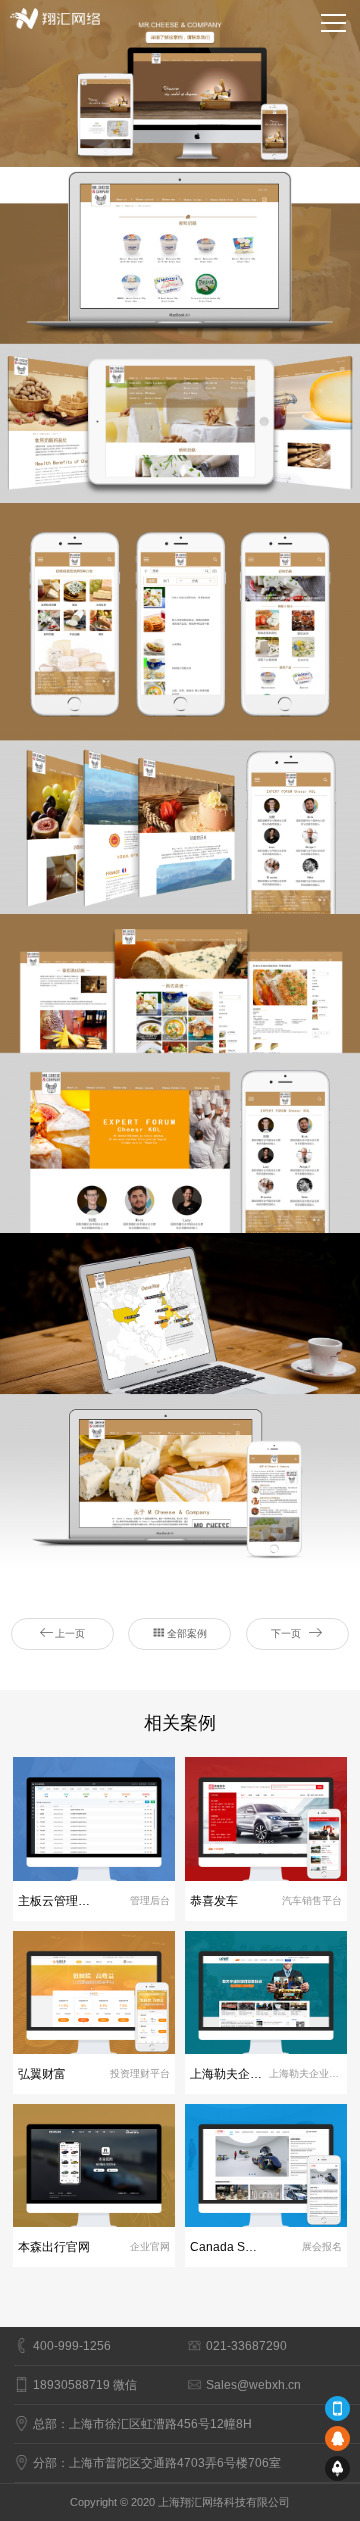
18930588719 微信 (85, 2385)
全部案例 (187, 1633)
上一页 (70, 1633)
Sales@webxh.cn (253, 2385)
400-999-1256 (72, 2346)
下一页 (286, 1633)
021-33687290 (246, 2346)
